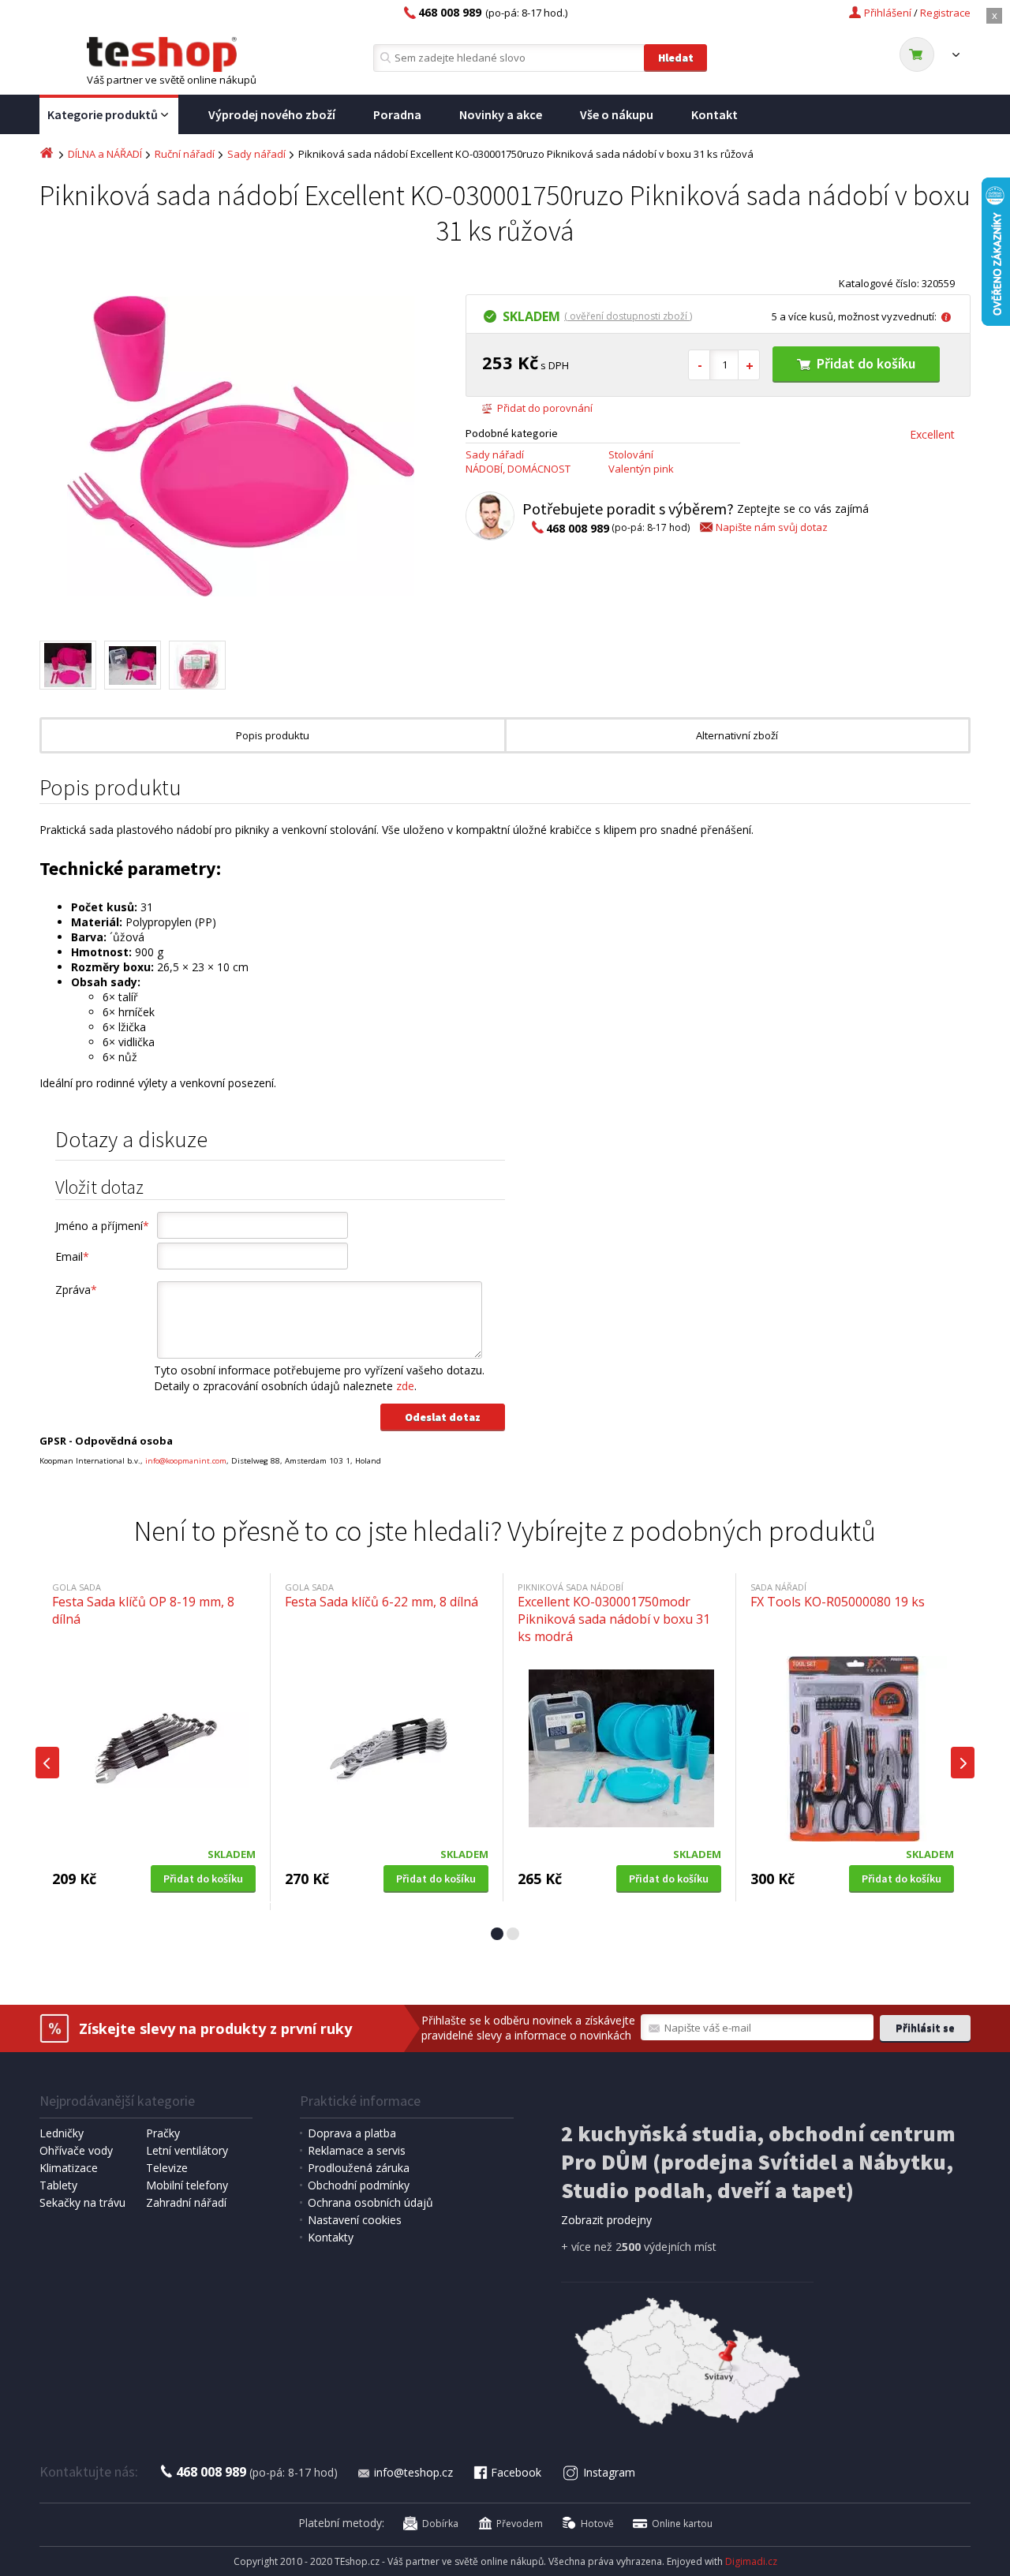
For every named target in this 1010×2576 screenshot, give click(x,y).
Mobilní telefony (187, 2185)
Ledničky (62, 2133)
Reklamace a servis (357, 2150)
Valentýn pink (641, 469)
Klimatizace (69, 2168)
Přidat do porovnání (545, 408)
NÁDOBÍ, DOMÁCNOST (518, 469)
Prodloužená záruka (359, 2168)
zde (405, 1386)
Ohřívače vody (76, 2150)
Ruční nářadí (185, 154)
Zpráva (76, 1290)
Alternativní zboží (737, 735)
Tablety (58, 2185)
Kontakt (714, 114)
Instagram (609, 2472)
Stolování (631, 454)
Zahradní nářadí (186, 2202)
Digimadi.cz (751, 2561)
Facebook (516, 2472)
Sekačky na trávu (82, 2202)
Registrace (945, 13)
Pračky (163, 2133)
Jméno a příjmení (102, 1226)
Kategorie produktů (103, 114)
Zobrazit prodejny (606, 2220)
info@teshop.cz (413, 2472)
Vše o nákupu (617, 114)
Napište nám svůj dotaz (772, 527)
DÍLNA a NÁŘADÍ (105, 154)
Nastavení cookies (355, 2220)
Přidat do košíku (866, 363)
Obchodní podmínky (359, 2185)
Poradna (397, 114)
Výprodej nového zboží (272, 114)
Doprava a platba (352, 2133)
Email (72, 1256)
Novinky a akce (501, 114)
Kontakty (331, 2237)
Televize (167, 2168)
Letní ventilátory (187, 2150)
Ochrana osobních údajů (370, 2202)
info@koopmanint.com (186, 1461)
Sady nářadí (256, 154)
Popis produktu (273, 735)
